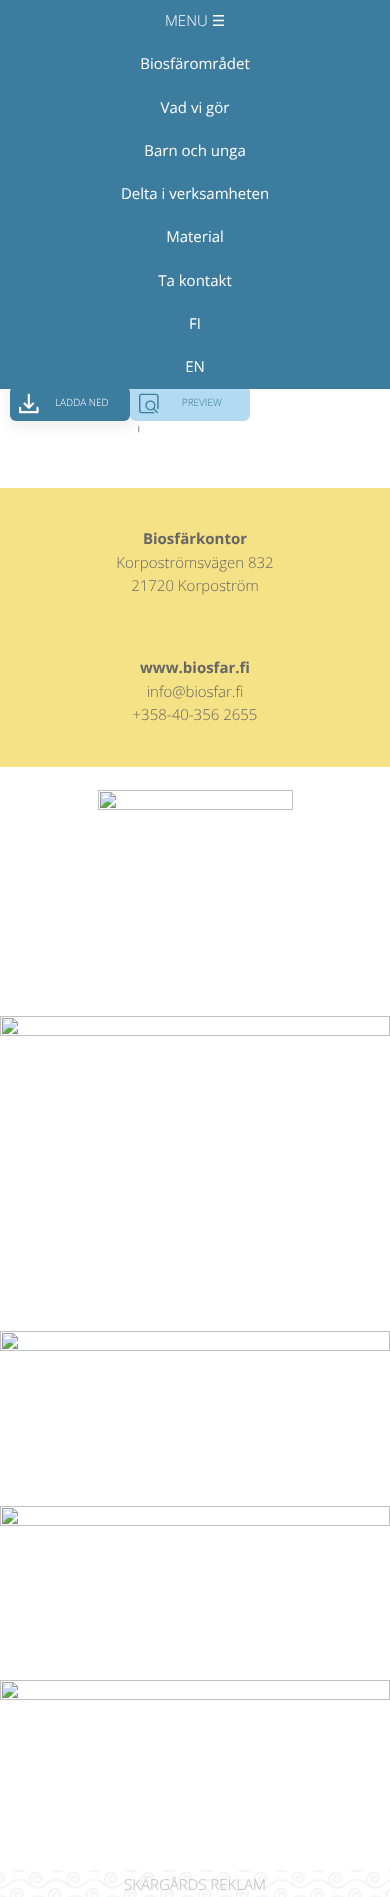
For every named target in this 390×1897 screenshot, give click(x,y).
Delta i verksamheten (195, 194)
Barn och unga (194, 151)
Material (195, 237)
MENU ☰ (195, 21)
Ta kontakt (195, 281)
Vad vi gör (195, 108)
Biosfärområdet (194, 64)
